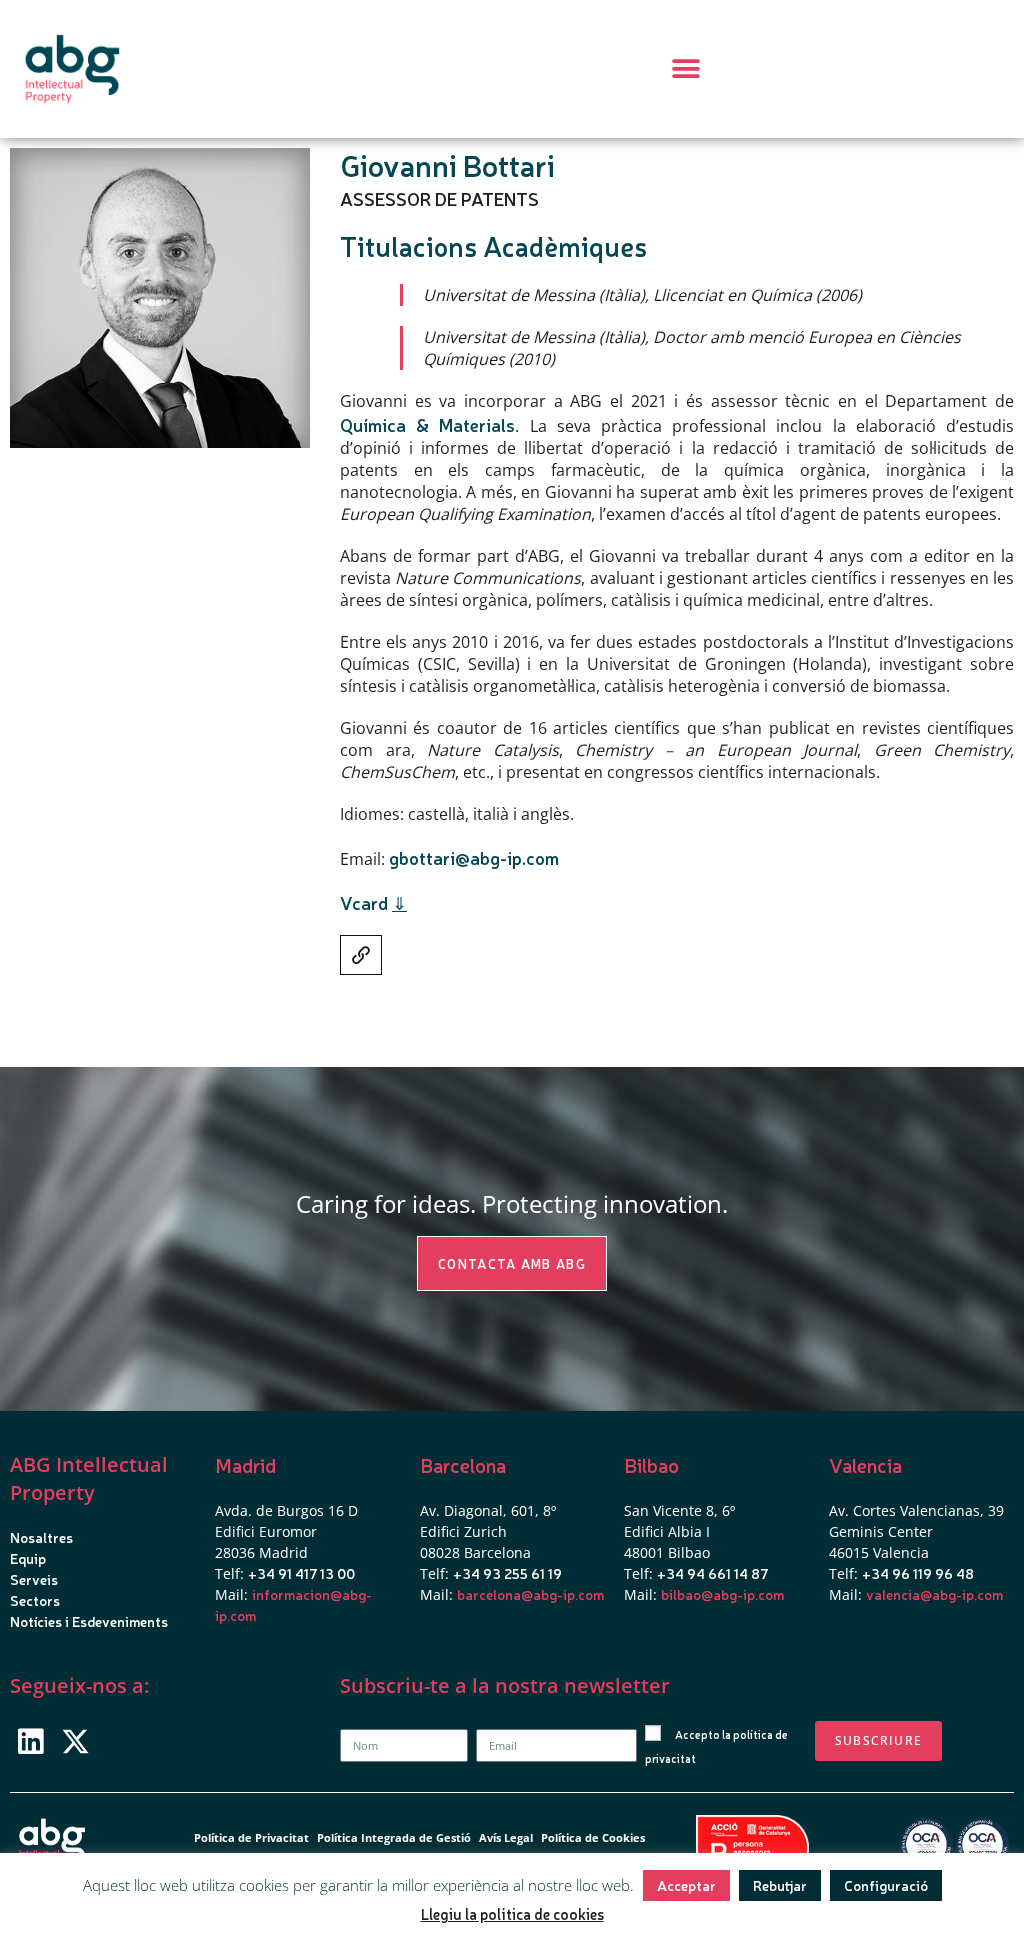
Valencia (865, 1464)
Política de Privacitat (251, 1837)
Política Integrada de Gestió (394, 1837)
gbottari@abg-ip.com (474, 857)
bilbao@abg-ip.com (722, 1594)
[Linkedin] (30, 1741)
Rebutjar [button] (780, 1885)
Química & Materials (427, 424)
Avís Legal (506, 1837)
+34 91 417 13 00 (301, 1573)
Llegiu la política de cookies (512, 1913)
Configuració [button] (886, 1885)
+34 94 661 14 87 (712, 1573)
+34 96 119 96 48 (918, 1573)
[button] (686, 69)
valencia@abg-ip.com (934, 1594)
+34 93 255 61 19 (507, 1573)
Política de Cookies (593, 1837)
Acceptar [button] (686, 1885)
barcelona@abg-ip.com (530, 1594)
